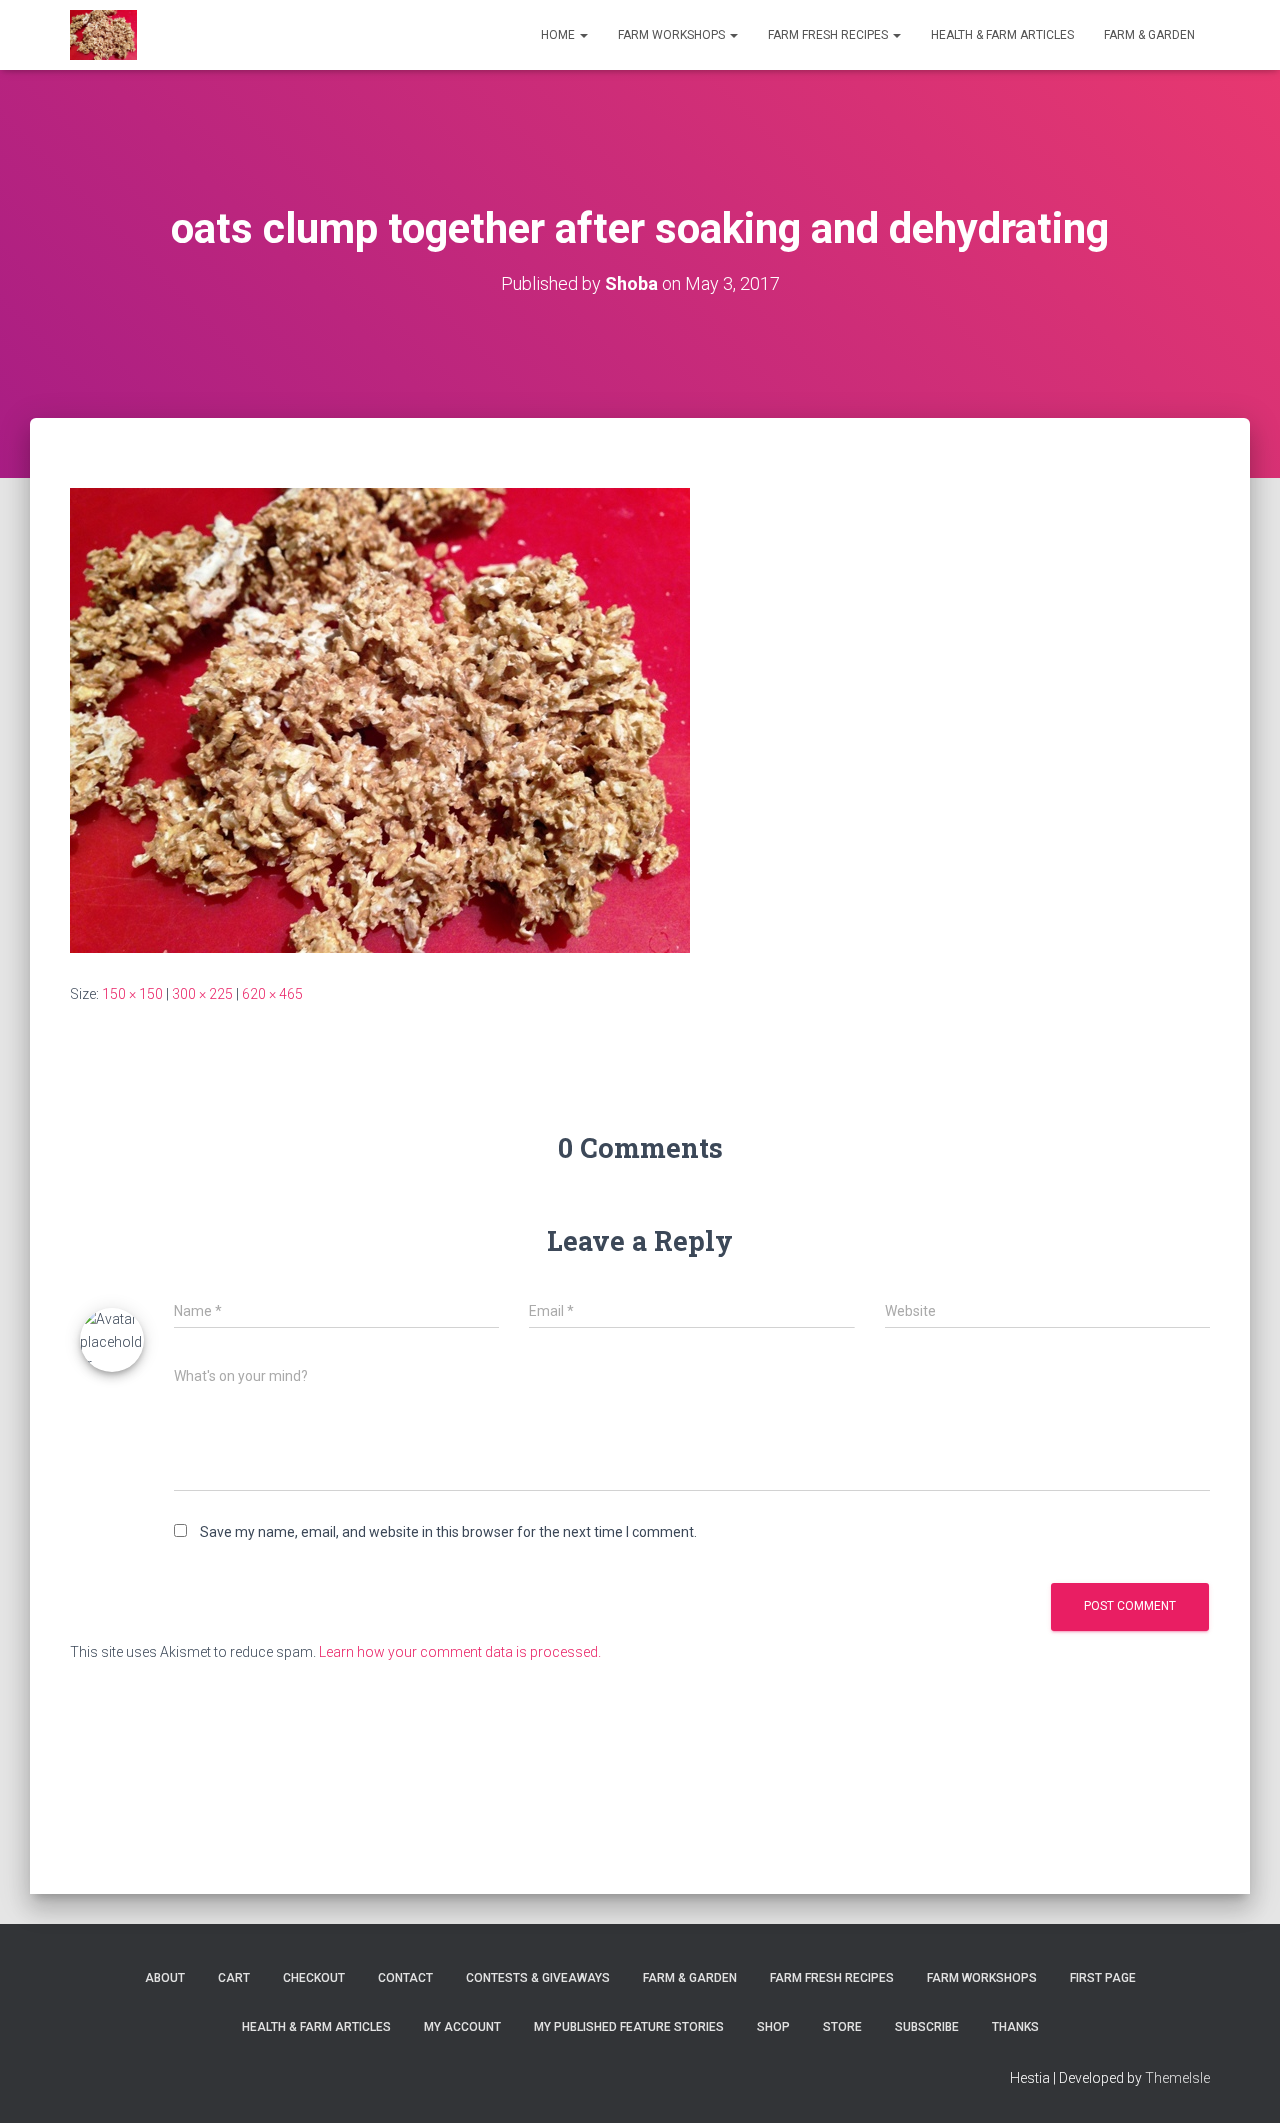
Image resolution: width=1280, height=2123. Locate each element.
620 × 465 (272, 994)
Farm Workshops (673, 35)
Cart (234, 1978)
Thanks (1015, 2027)
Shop (773, 2027)
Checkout (314, 1978)
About (165, 1978)
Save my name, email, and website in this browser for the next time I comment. (448, 1532)
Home (559, 35)
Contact (405, 1978)
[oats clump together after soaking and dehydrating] (380, 719)
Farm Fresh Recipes (829, 35)
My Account (462, 2027)
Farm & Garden (1149, 35)
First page (1103, 1978)
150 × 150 (132, 994)
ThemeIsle (1177, 2078)
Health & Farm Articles (1002, 35)
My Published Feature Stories (629, 2027)
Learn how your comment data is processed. (460, 1652)
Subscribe (927, 2027)
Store (842, 2027)
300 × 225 (202, 994)
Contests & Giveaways (538, 1978)
